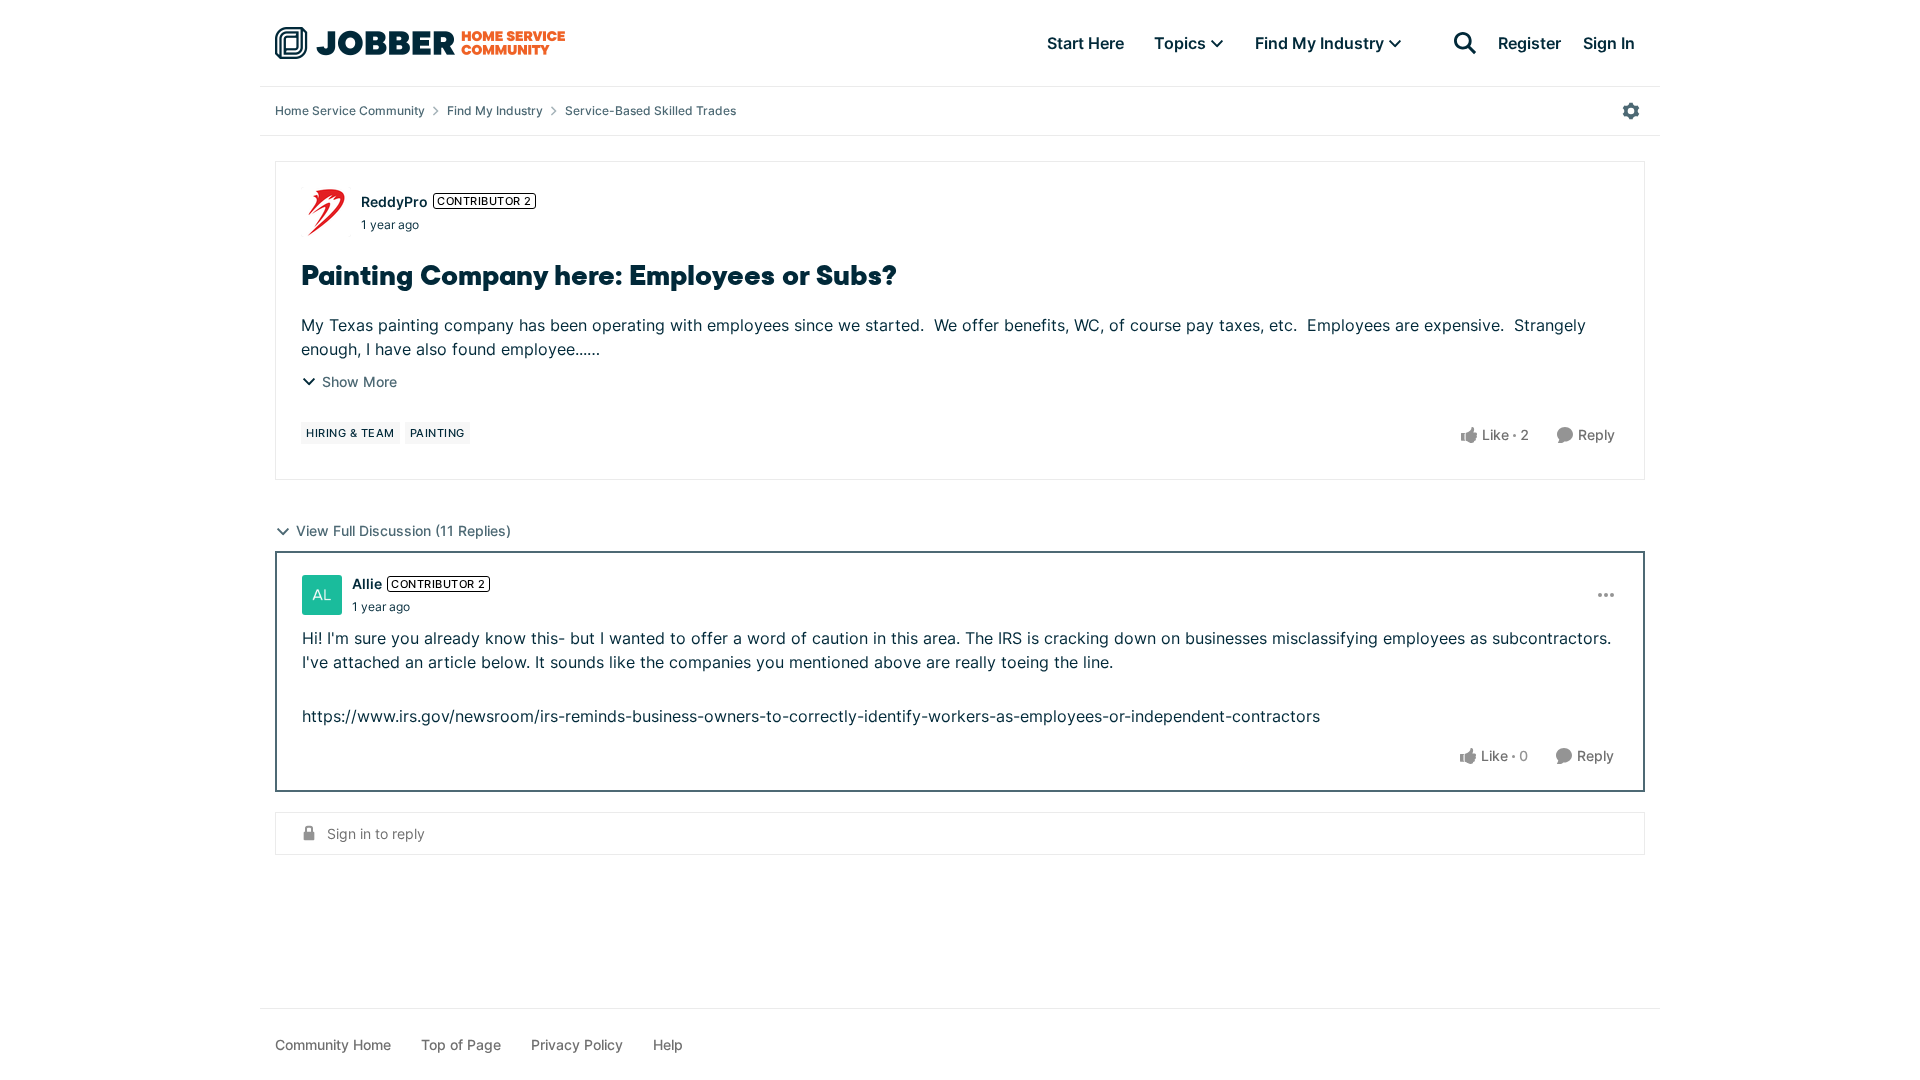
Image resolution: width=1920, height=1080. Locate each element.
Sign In (1609, 43)
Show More (359, 381)
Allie (367, 583)
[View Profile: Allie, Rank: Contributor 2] (322, 595)
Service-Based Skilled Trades (650, 110)
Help (668, 1044)
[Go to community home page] (420, 43)
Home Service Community (350, 110)
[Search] (1465, 43)
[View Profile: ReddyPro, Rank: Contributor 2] (326, 212)
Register (1529, 43)
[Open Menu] (1631, 111)
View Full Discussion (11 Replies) (403, 530)
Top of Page (461, 1044)
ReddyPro (394, 201)
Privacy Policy (577, 1044)
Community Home (333, 1044)
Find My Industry (495, 110)
